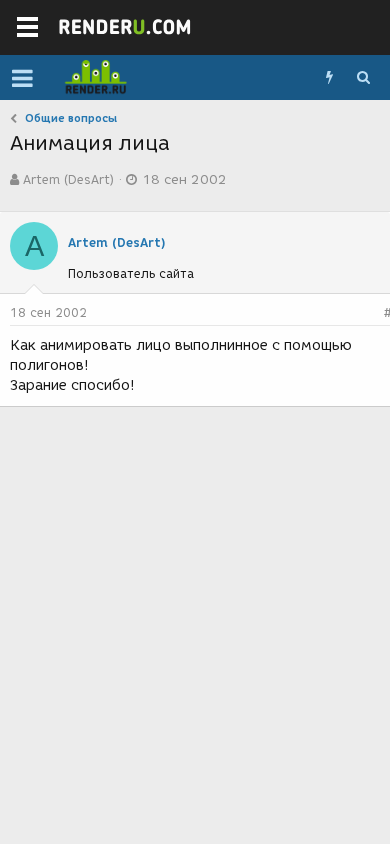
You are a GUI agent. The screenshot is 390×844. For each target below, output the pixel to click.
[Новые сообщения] (329, 78)
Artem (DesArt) (68, 179)
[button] (22, 78)
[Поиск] (363, 78)
